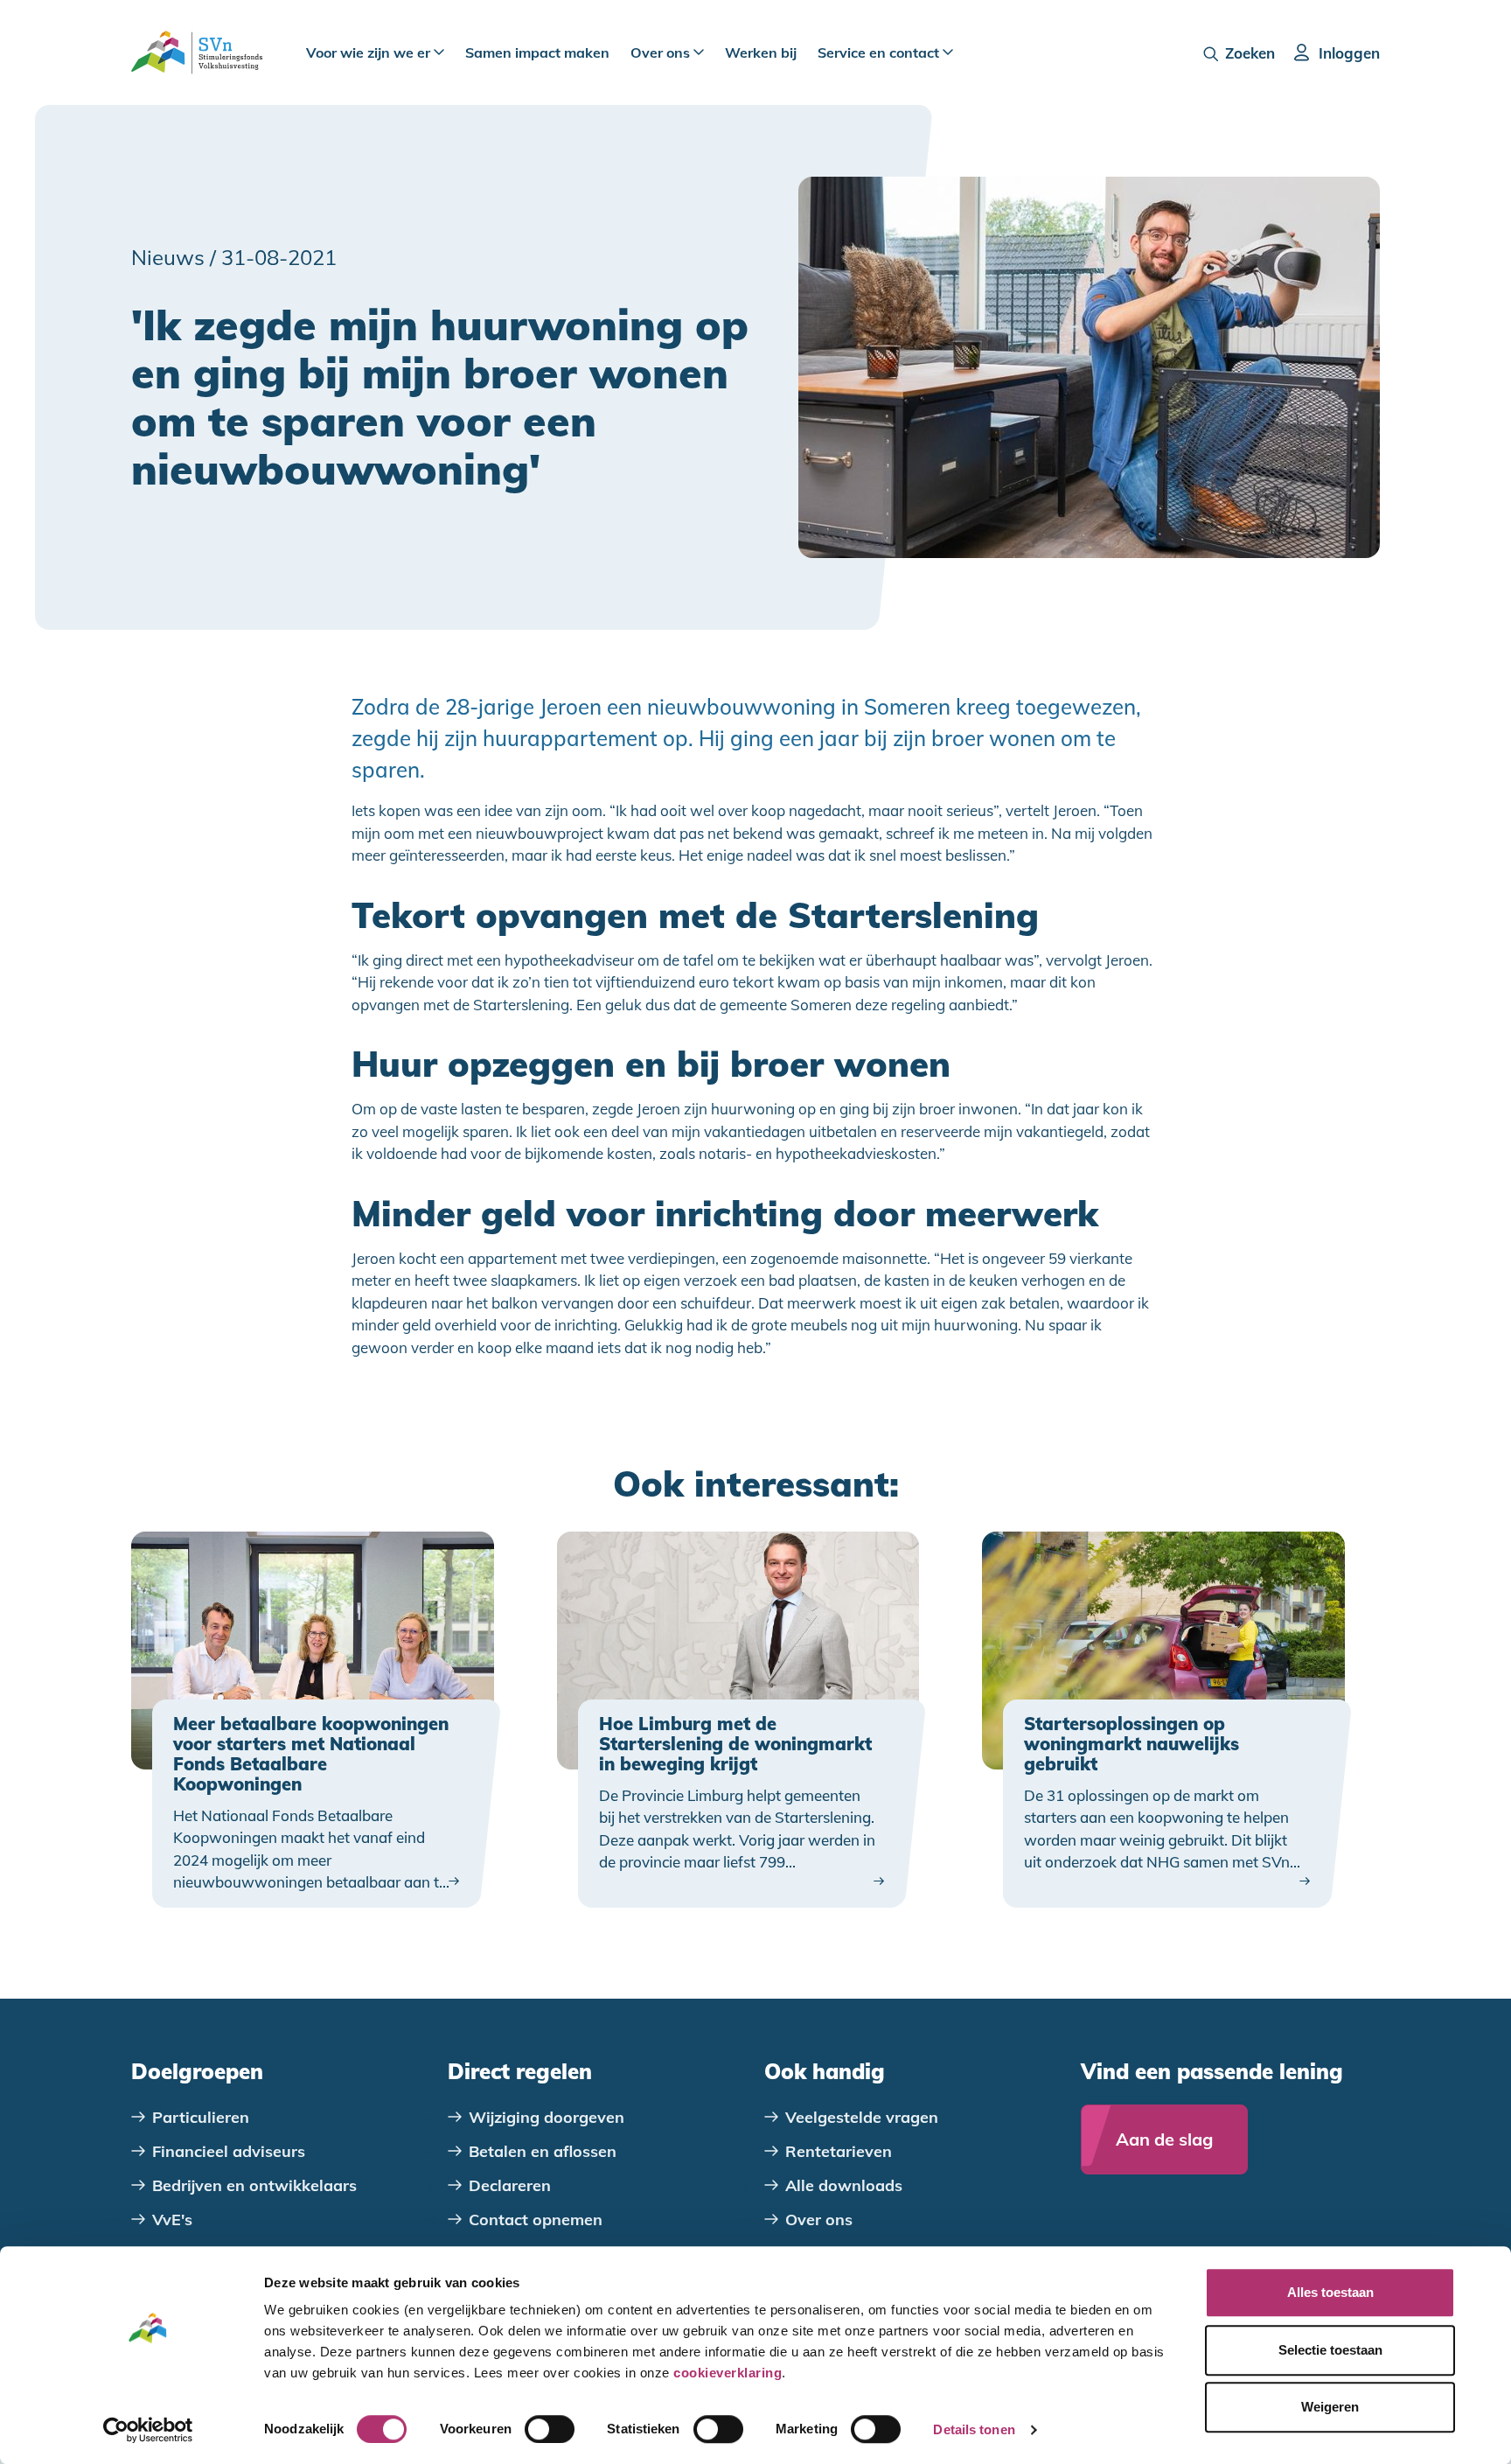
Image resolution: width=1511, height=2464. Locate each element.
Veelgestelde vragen (862, 2117)
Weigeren (1330, 2407)
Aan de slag (1164, 2139)
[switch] (550, 2429)
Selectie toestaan (1330, 2350)
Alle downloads (844, 2185)
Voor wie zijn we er (370, 52)
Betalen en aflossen (543, 2151)
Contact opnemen (536, 2220)
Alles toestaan (1330, 2292)
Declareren (510, 2185)
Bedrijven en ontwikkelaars (254, 2185)
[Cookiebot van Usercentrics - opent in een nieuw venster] (148, 2430)
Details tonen (974, 2429)
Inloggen (1349, 53)
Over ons (662, 52)
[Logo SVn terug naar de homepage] (197, 52)
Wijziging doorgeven (547, 2117)
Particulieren (201, 2117)
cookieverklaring (728, 2373)
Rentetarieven (839, 2151)
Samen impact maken (537, 52)
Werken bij (761, 52)
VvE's (172, 2220)
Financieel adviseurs (229, 2151)
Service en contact (880, 52)
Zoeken (1250, 53)
